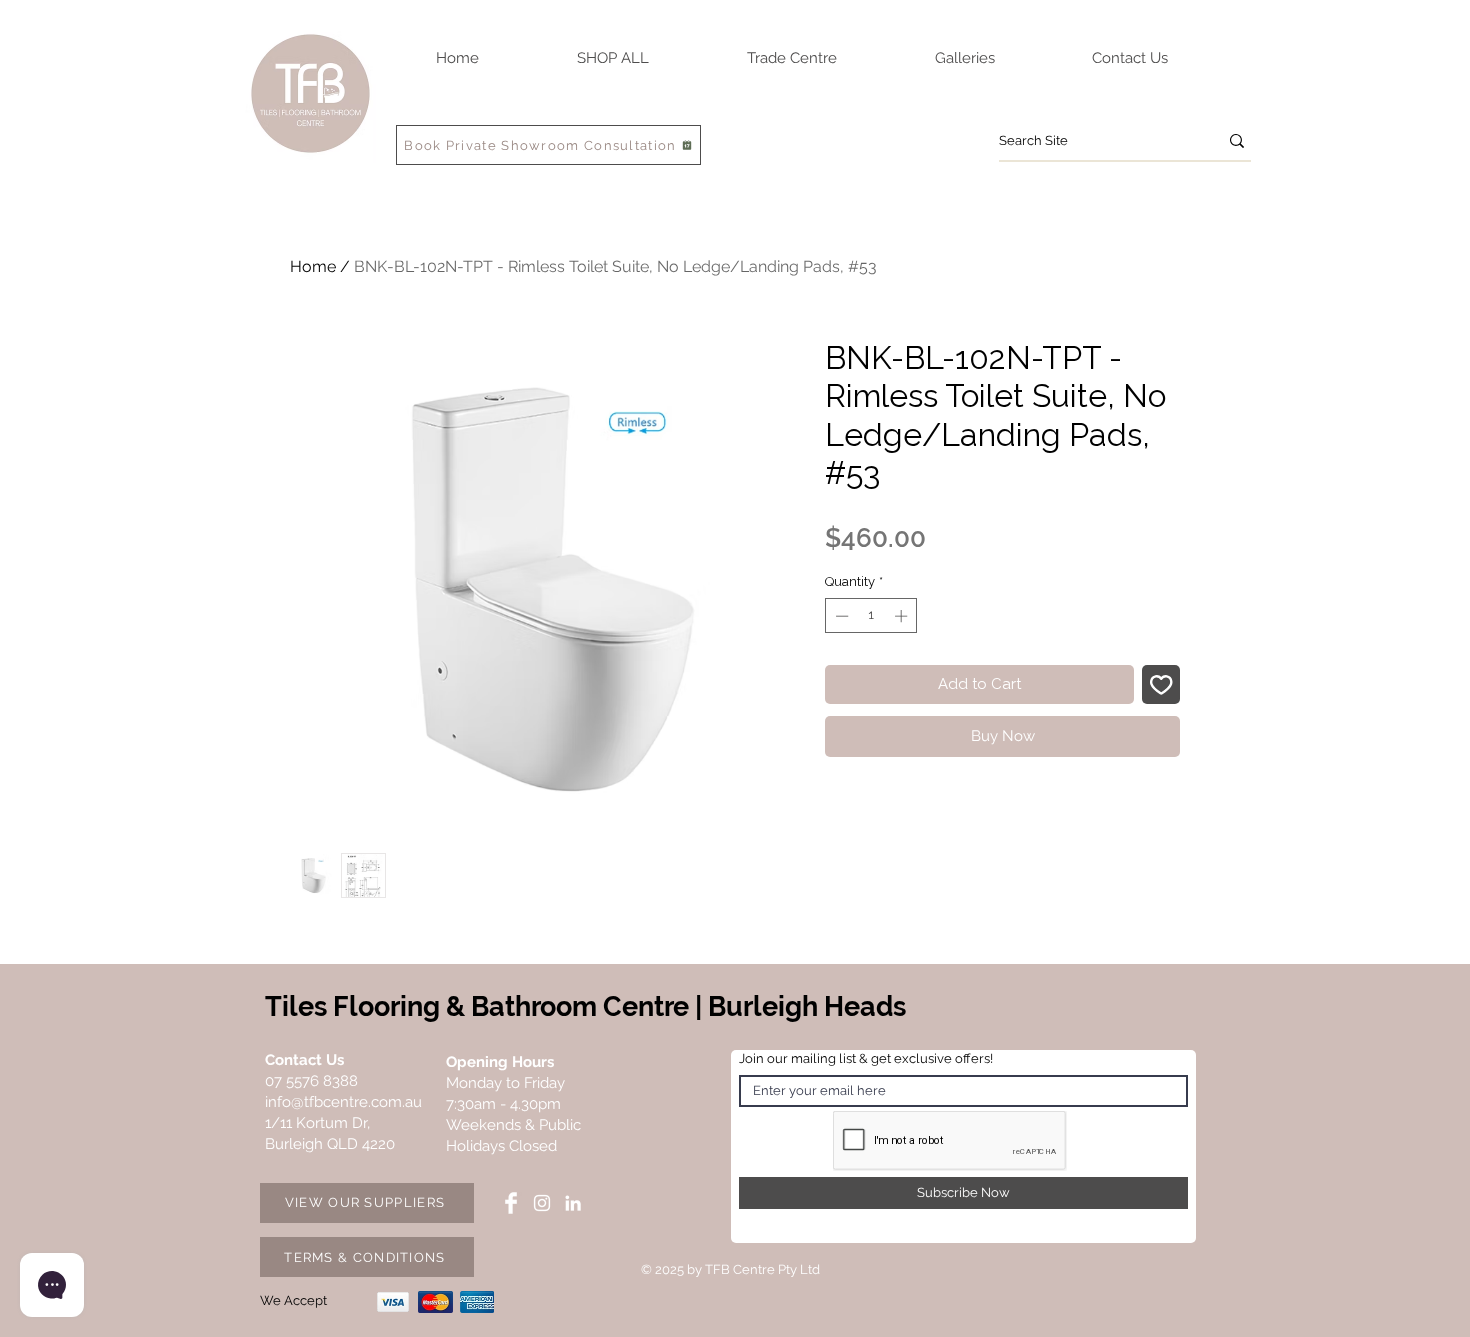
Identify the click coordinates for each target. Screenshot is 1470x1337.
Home (313, 266)
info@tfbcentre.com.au (343, 1102)
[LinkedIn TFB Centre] (573, 1203)
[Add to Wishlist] (1161, 684)
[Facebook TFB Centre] (511, 1203)
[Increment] (903, 616)
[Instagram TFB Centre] (542, 1203)
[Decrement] (840, 616)
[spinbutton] (871, 616)
